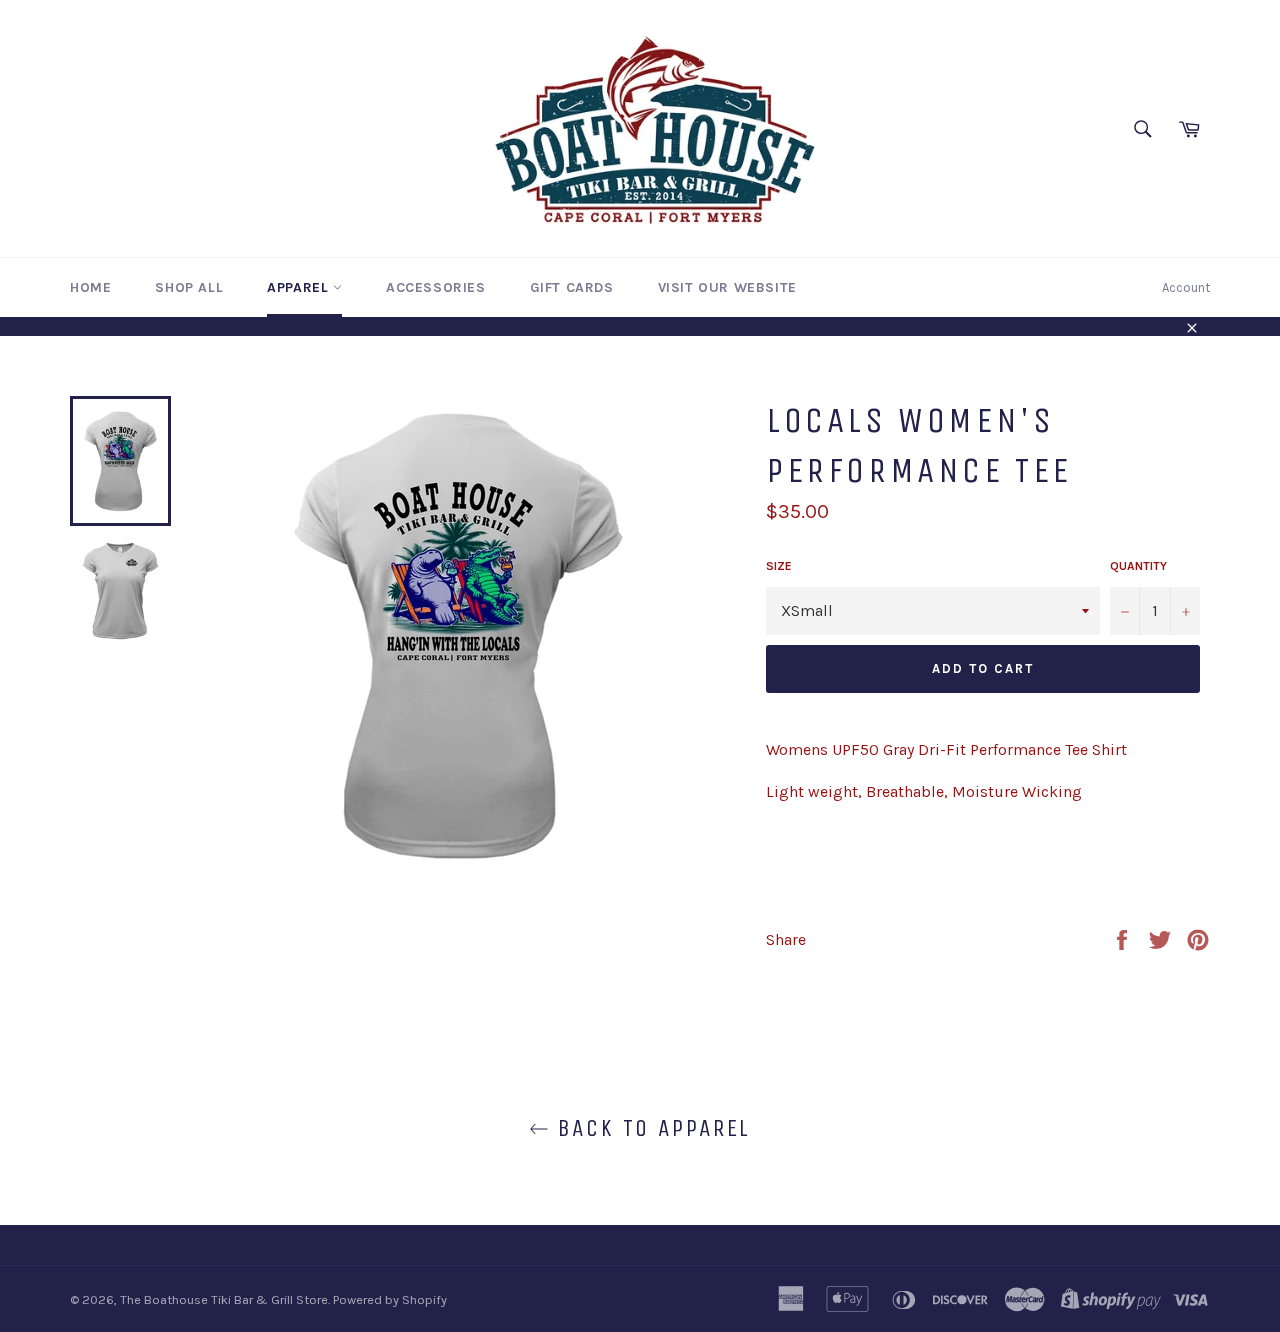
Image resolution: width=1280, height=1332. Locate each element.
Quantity (1138, 566)
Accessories (436, 287)
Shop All (189, 287)
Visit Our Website (727, 287)
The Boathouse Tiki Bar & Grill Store (224, 1299)
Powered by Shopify (390, 1299)
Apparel (300, 287)
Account (1186, 287)
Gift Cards (572, 287)
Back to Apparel (649, 1128)
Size (779, 566)
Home (90, 287)
